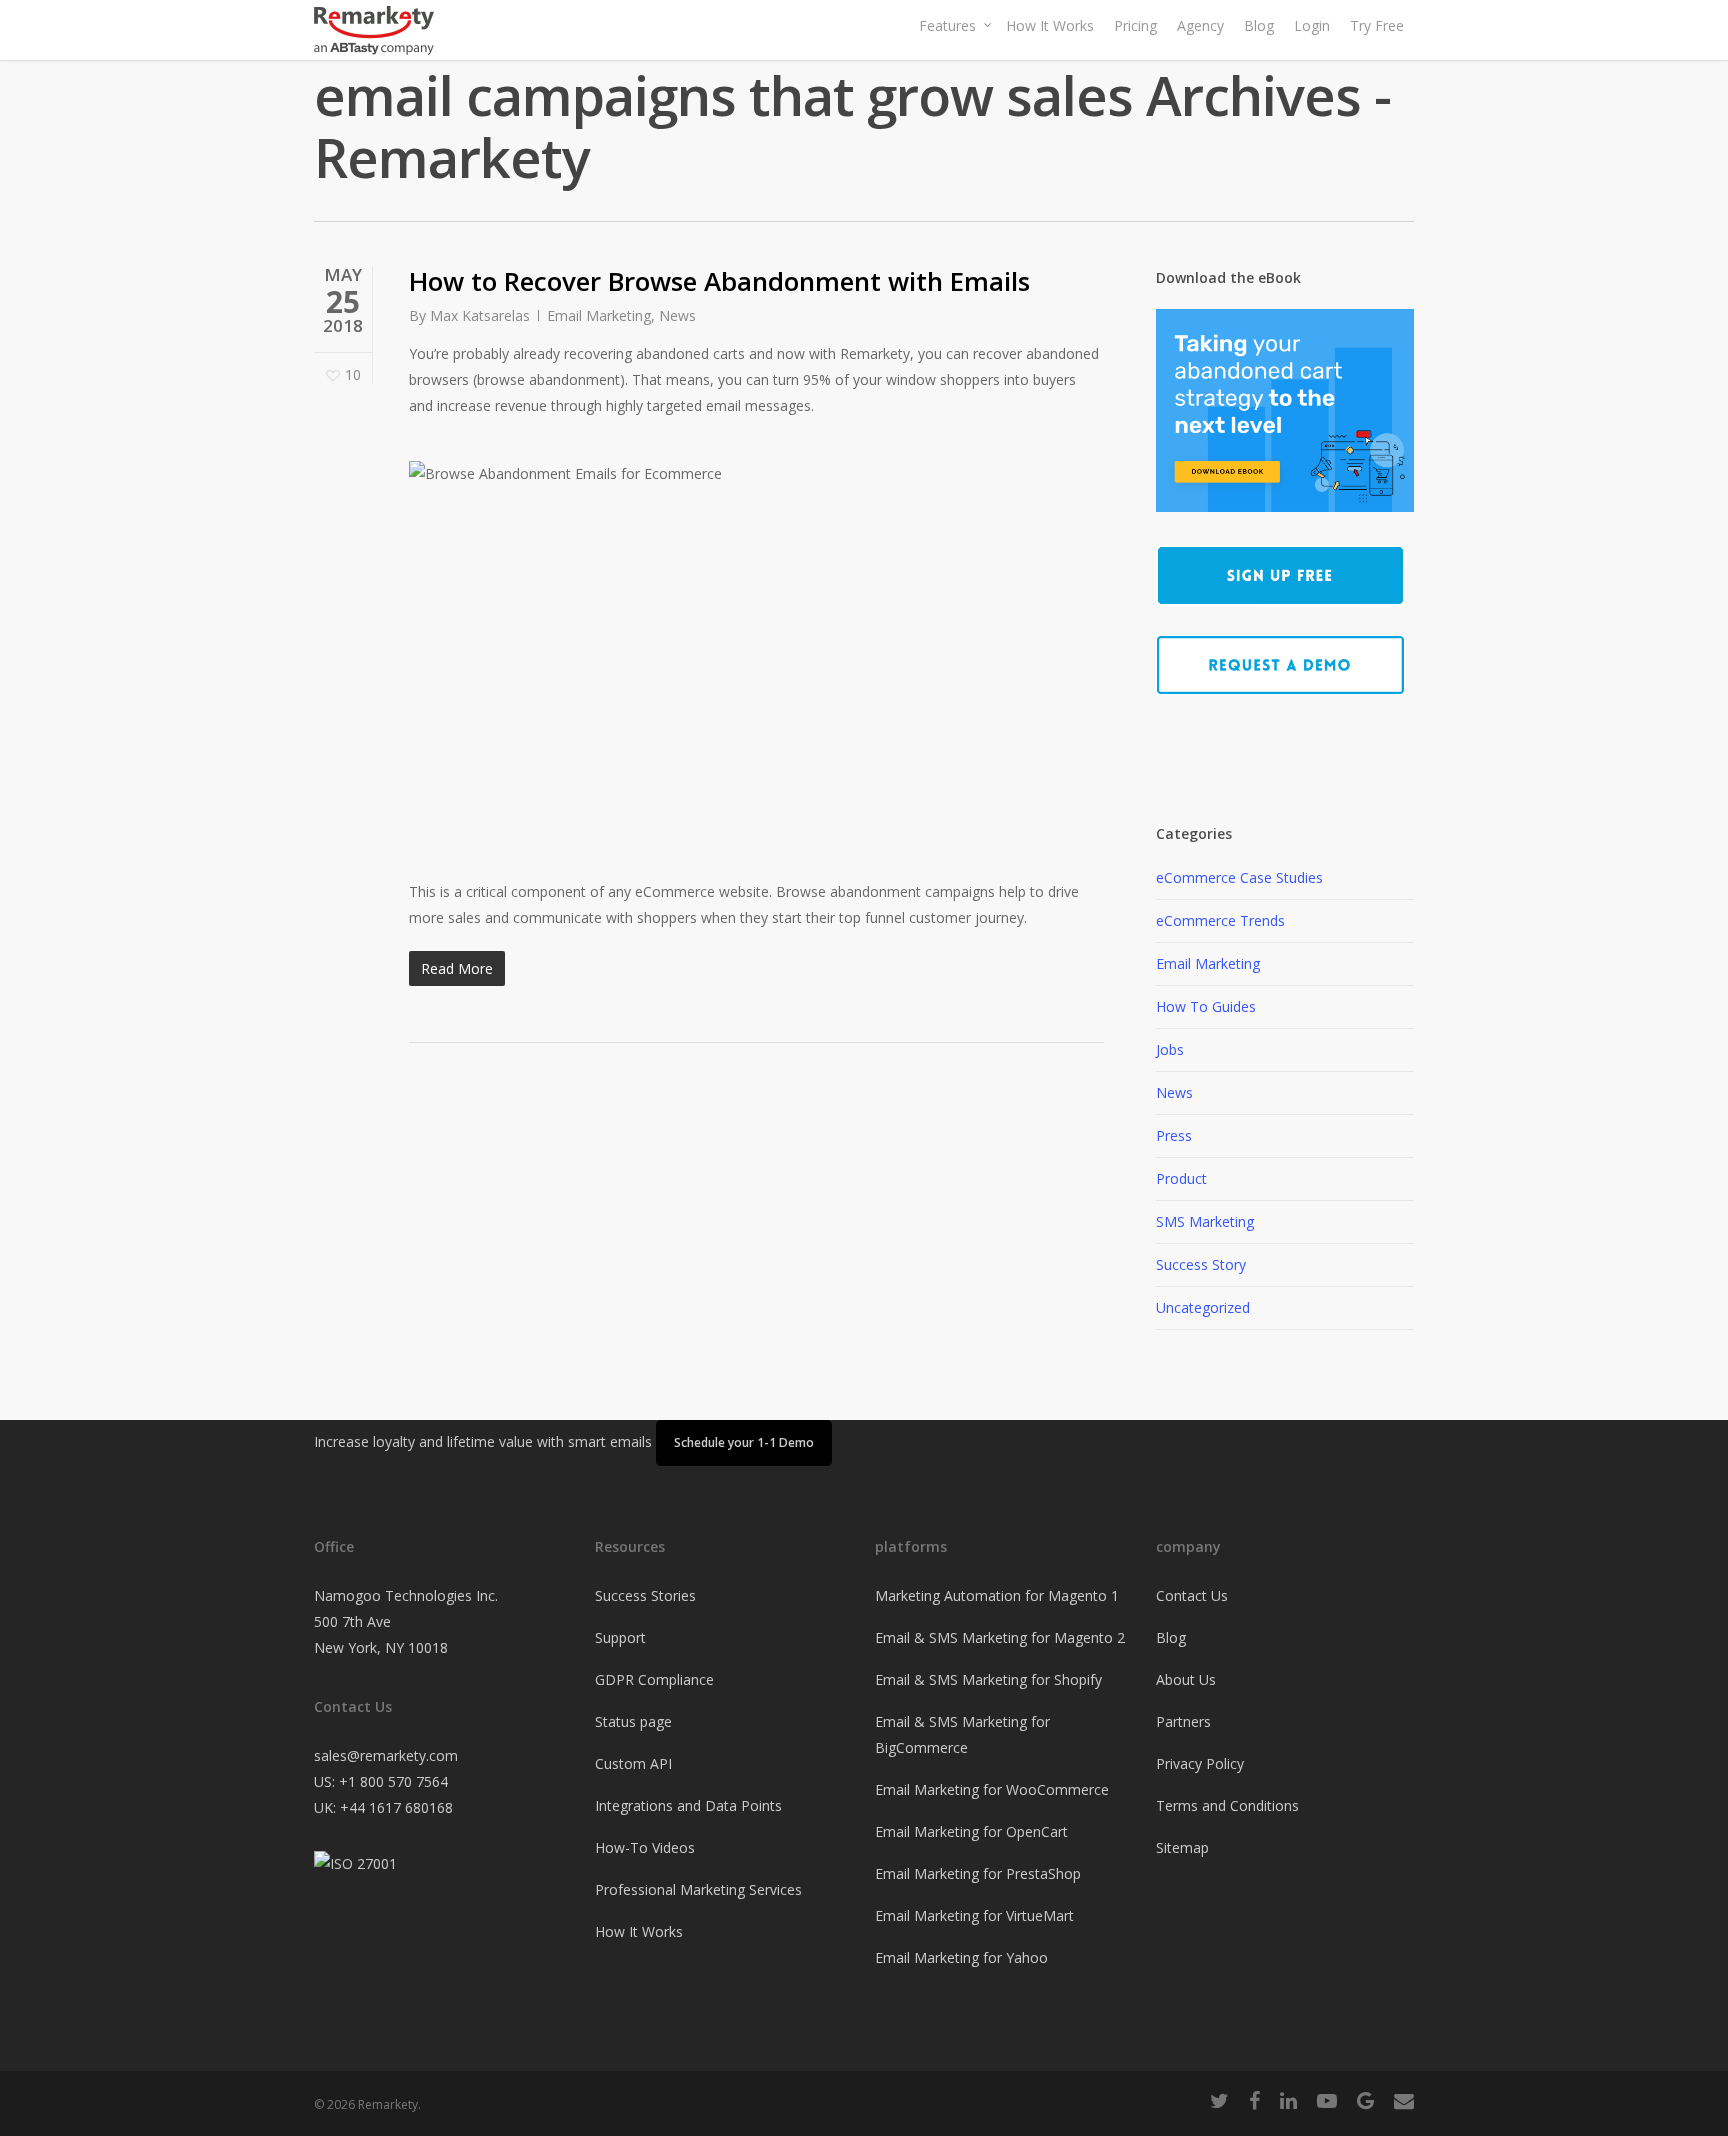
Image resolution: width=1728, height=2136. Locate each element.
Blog (1171, 1637)
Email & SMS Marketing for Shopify (988, 1679)
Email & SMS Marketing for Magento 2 (1000, 1637)
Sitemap (1182, 1847)
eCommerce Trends (1220, 920)
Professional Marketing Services (698, 1889)
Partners (1183, 1721)
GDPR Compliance (654, 1679)
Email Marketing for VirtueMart (974, 1915)
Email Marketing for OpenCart (971, 1831)
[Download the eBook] (1285, 521)
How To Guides (1206, 1006)
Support (620, 1637)
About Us (1186, 1679)
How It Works (639, 1931)
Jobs (1170, 1049)
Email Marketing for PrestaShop (978, 1873)
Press (1174, 1135)
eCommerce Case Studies (1239, 877)
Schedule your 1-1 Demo (744, 1442)
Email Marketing (599, 315)
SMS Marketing (1205, 1221)
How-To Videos (645, 1847)
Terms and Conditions (1227, 1805)
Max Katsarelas (480, 315)
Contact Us (1192, 1595)
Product (1181, 1178)
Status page (633, 1721)
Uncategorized (1203, 1307)
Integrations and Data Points (688, 1805)
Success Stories (645, 1595)
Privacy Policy (1200, 1763)
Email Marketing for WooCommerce (992, 1789)
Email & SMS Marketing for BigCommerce (962, 1734)
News (677, 315)
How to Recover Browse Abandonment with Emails (719, 281)
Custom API (633, 1763)
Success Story (1201, 1264)
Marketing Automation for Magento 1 (997, 1595)
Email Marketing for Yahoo (961, 1957)
